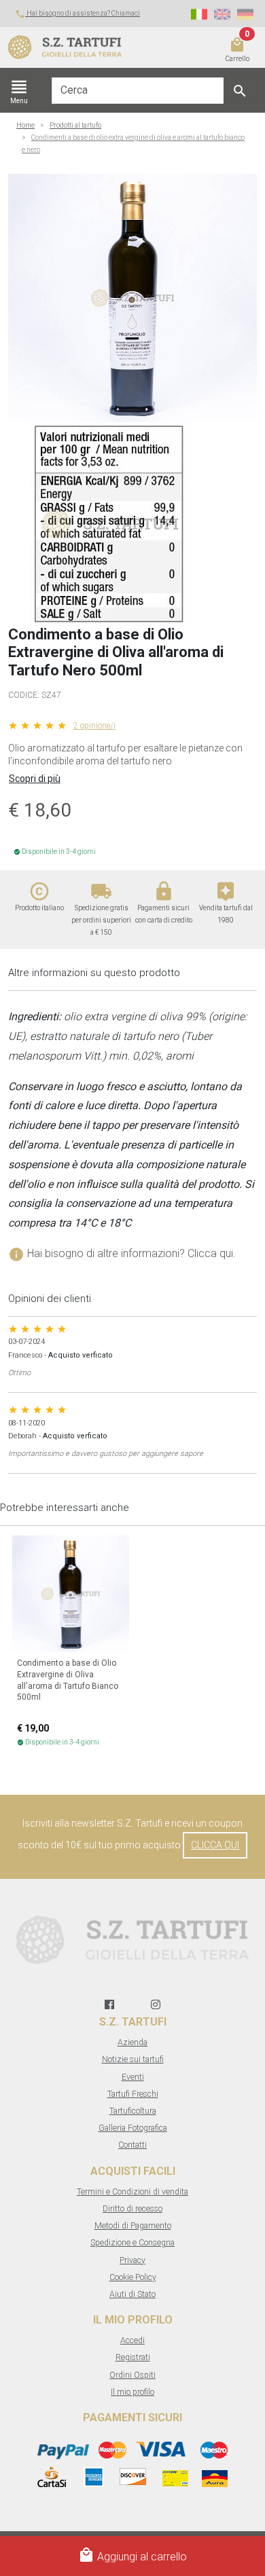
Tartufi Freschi (133, 2094)
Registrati (133, 2357)
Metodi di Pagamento (133, 2226)
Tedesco (245, 14)
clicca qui (215, 1845)
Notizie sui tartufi (133, 2059)
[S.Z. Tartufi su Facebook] (109, 2005)
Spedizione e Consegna (132, 2243)
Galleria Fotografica (133, 2128)
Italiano (199, 14)
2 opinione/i (94, 726)
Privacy (132, 2260)
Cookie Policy (133, 2277)
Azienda (132, 2042)
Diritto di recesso (132, 2209)
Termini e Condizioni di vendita (132, 2192)
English (222, 14)
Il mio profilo (132, 2392)
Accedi (132, 2340)
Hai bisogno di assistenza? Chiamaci (77, 13)
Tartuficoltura (133, 2111)
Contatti (132, 2145)
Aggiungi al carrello (132, 2555)
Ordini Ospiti (132, 2375)
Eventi (133, 2077)
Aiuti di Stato (132, 2294)
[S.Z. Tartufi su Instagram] (156, 2005)
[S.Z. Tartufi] (77, 48)
